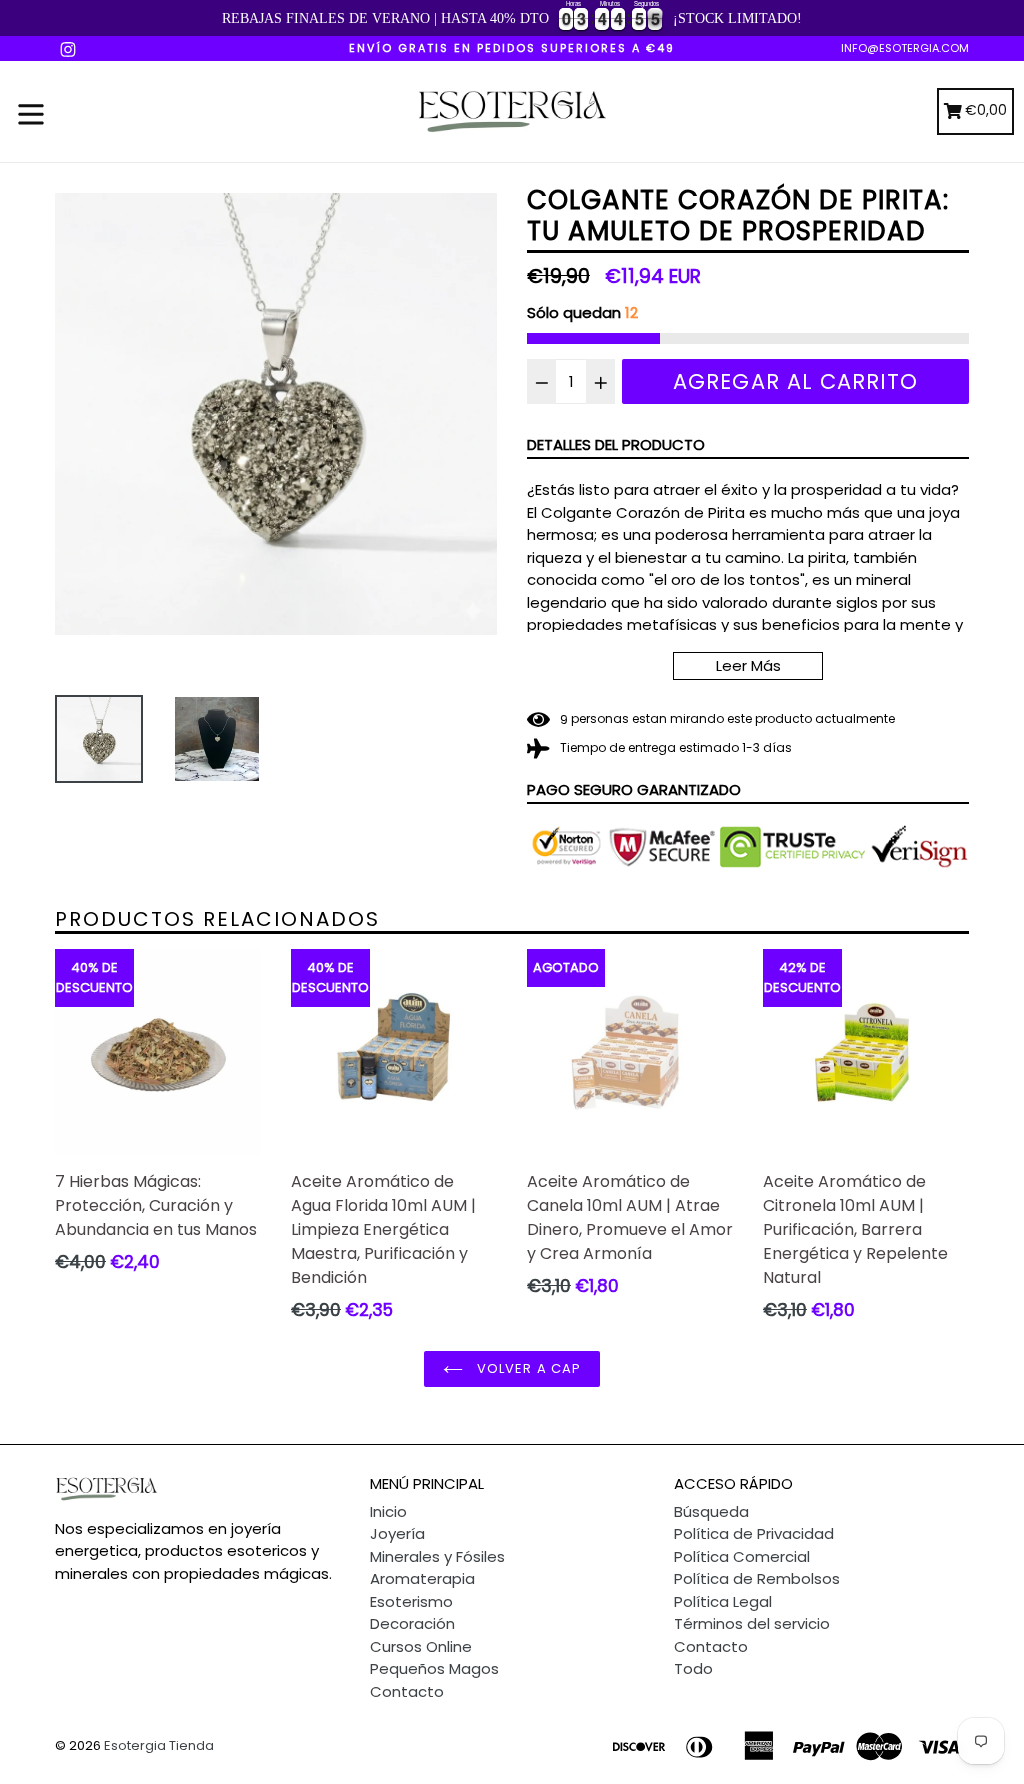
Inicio (388, 1511)
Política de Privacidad (754, 1533)
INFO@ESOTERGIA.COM (905, 48)
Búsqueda (711, 1511)
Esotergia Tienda (159, 1745)
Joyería (397, 1533)
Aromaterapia (422, 1578)
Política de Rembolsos (757, 1578)
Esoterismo (411, 1601)
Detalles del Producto (616, 444)
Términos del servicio (752, 1623)
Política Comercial (742, 1556)
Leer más (748, 665)
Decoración (412, 1623)
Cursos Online (421, 1646)
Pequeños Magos (434, 1668)
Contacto (407, 1691)
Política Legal (723, 1601)
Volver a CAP (527, 1368)
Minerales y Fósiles (437, 1556)
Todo (693, 1668)
